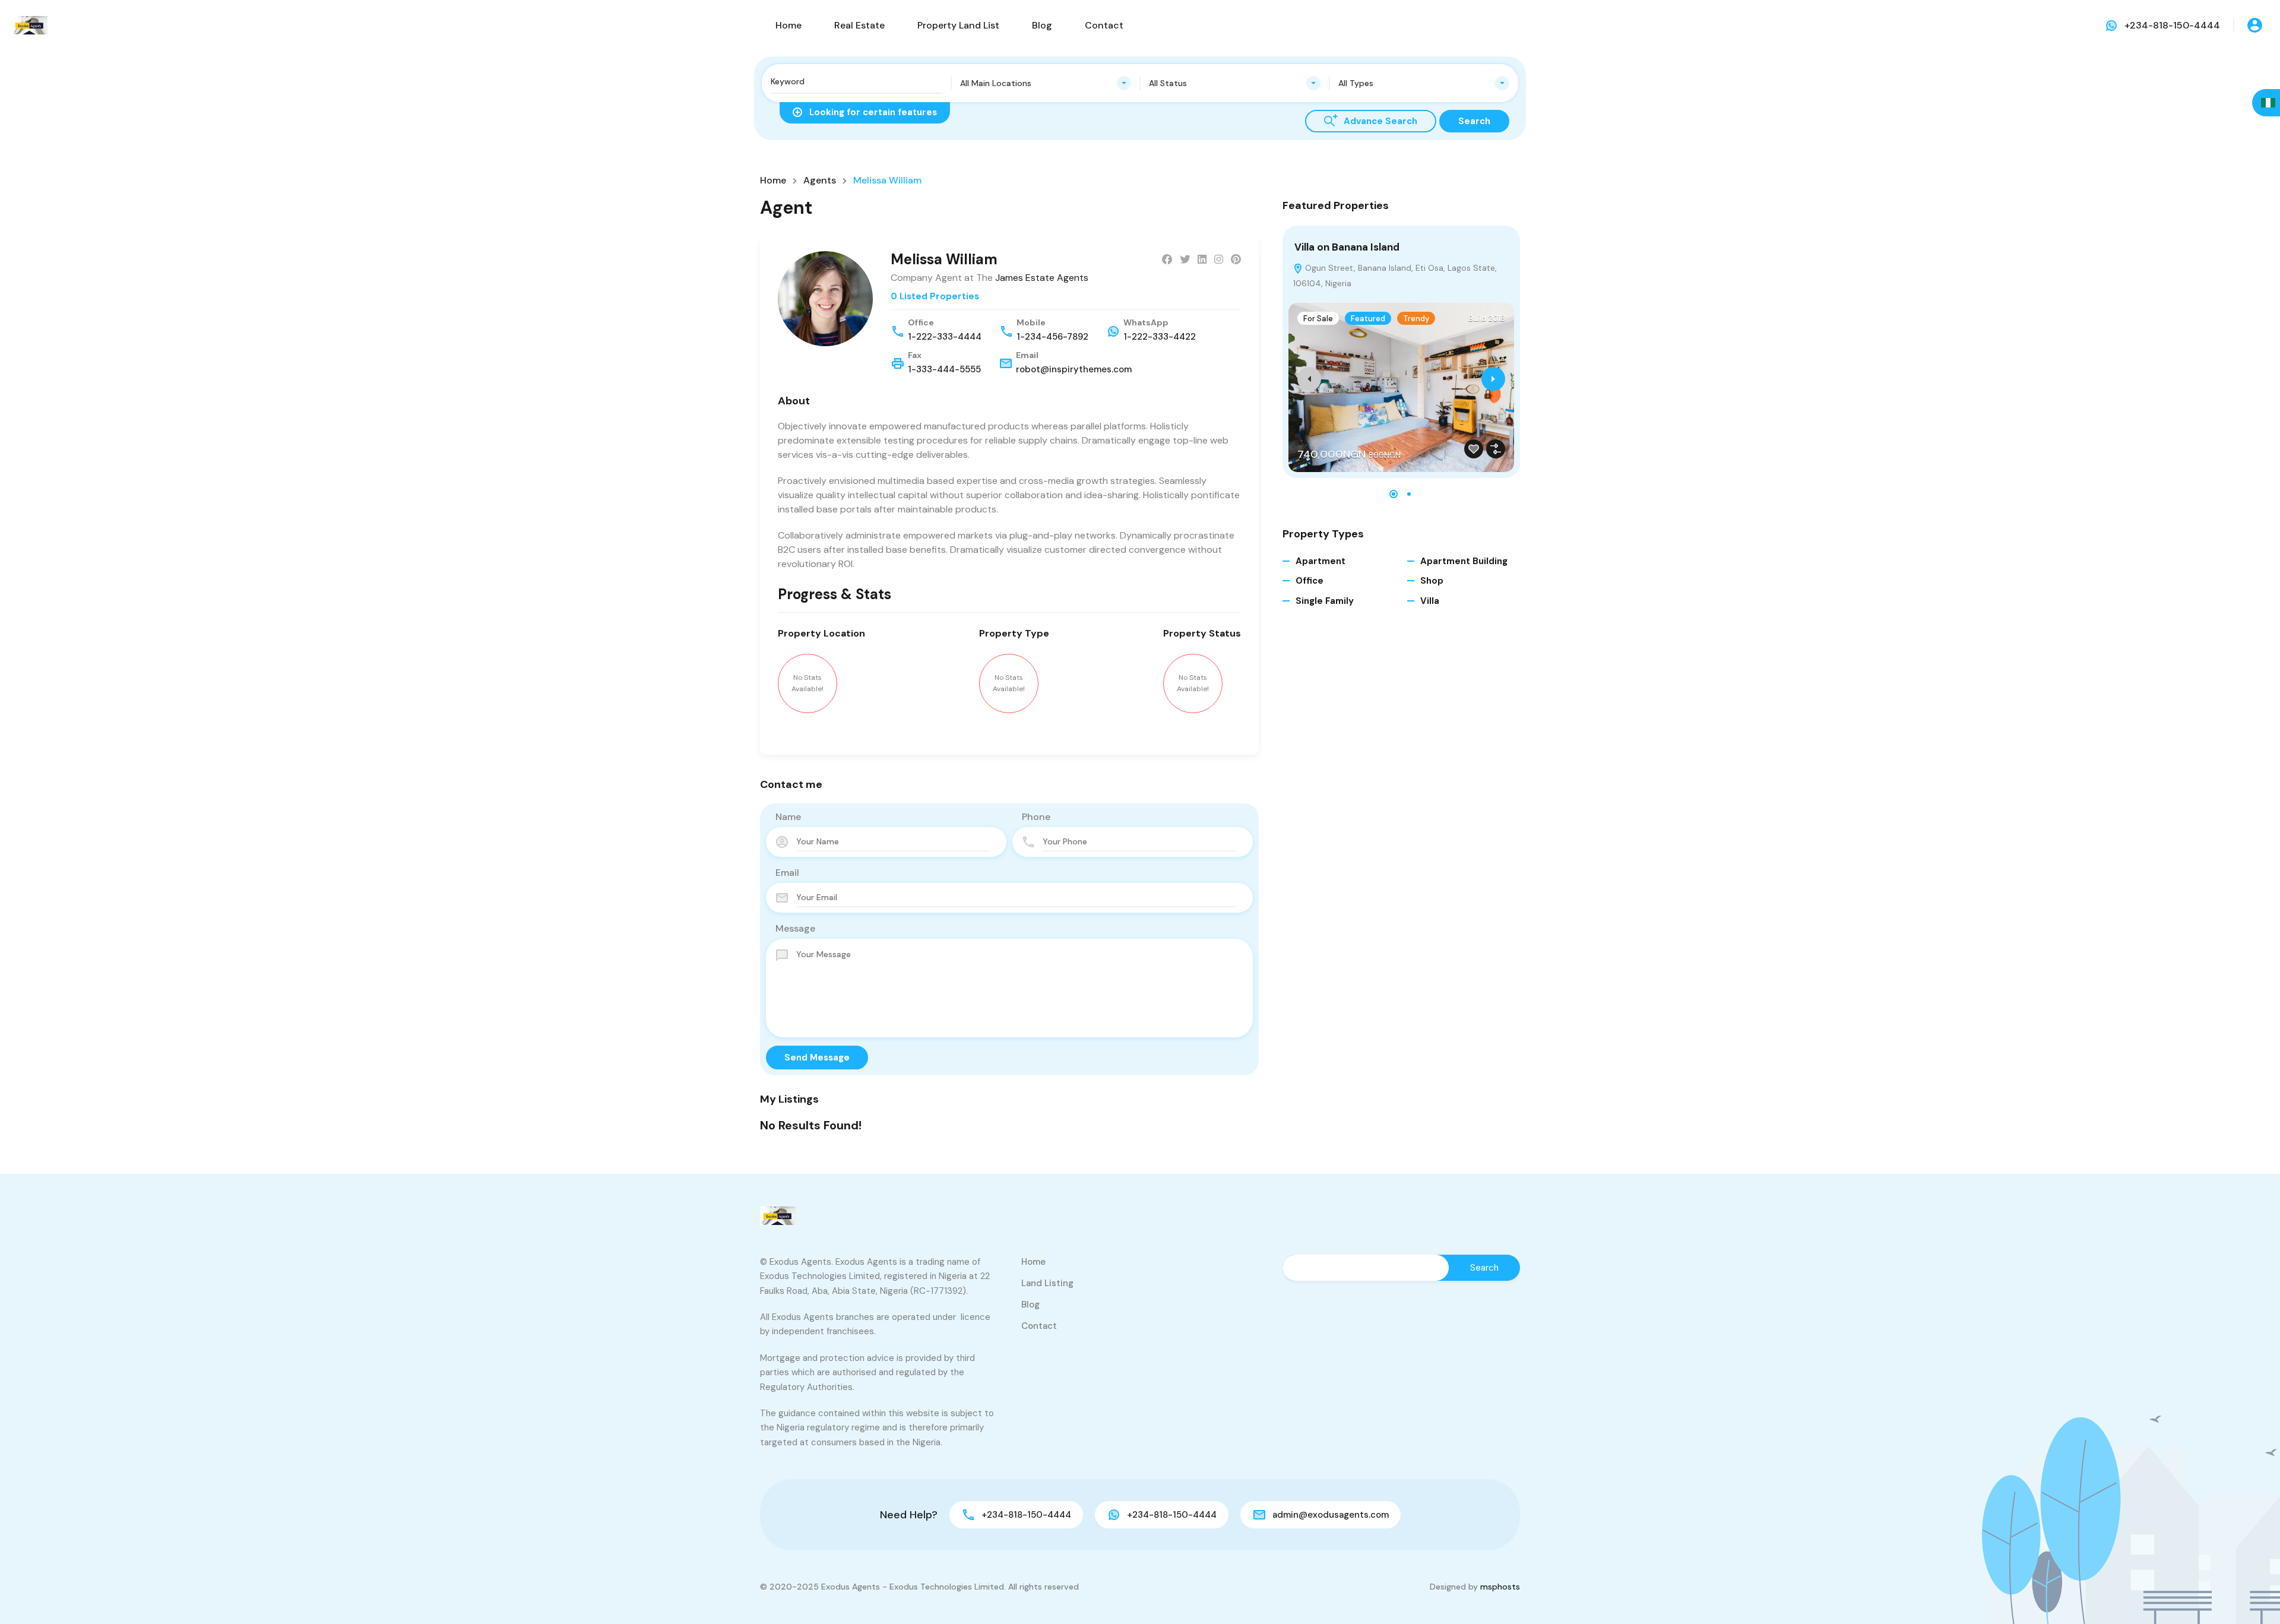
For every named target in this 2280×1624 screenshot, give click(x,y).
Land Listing (1047, 1283)
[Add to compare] (1496, 449)
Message (795, 928)
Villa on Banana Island (1347, 247)
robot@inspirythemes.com (1074, 369)
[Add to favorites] (1474, 449)
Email (787, 873)
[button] (1394, 494)
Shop (1432, 581)
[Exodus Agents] (30, 25)
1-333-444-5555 (944, 369)
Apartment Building (1464, 561)
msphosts (1500, 1587)
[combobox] (1046, 83)
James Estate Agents (1042, 278)
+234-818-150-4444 (2172, 25)
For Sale (1318, 319)
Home (788, 25)
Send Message (817, 1058)
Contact (1104, 25)
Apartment (1320, 561)
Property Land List (958, 25)
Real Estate (859, 25)
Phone (1036, 817)
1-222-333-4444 (945, 337)
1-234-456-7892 (1052, 337)
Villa (1430, 601)
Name (788, 817)
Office (1310, 581)
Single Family (1325, 601)
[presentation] (1309, 379)
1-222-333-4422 (1160, 337)
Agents (820, 181)
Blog (1042, 25)
